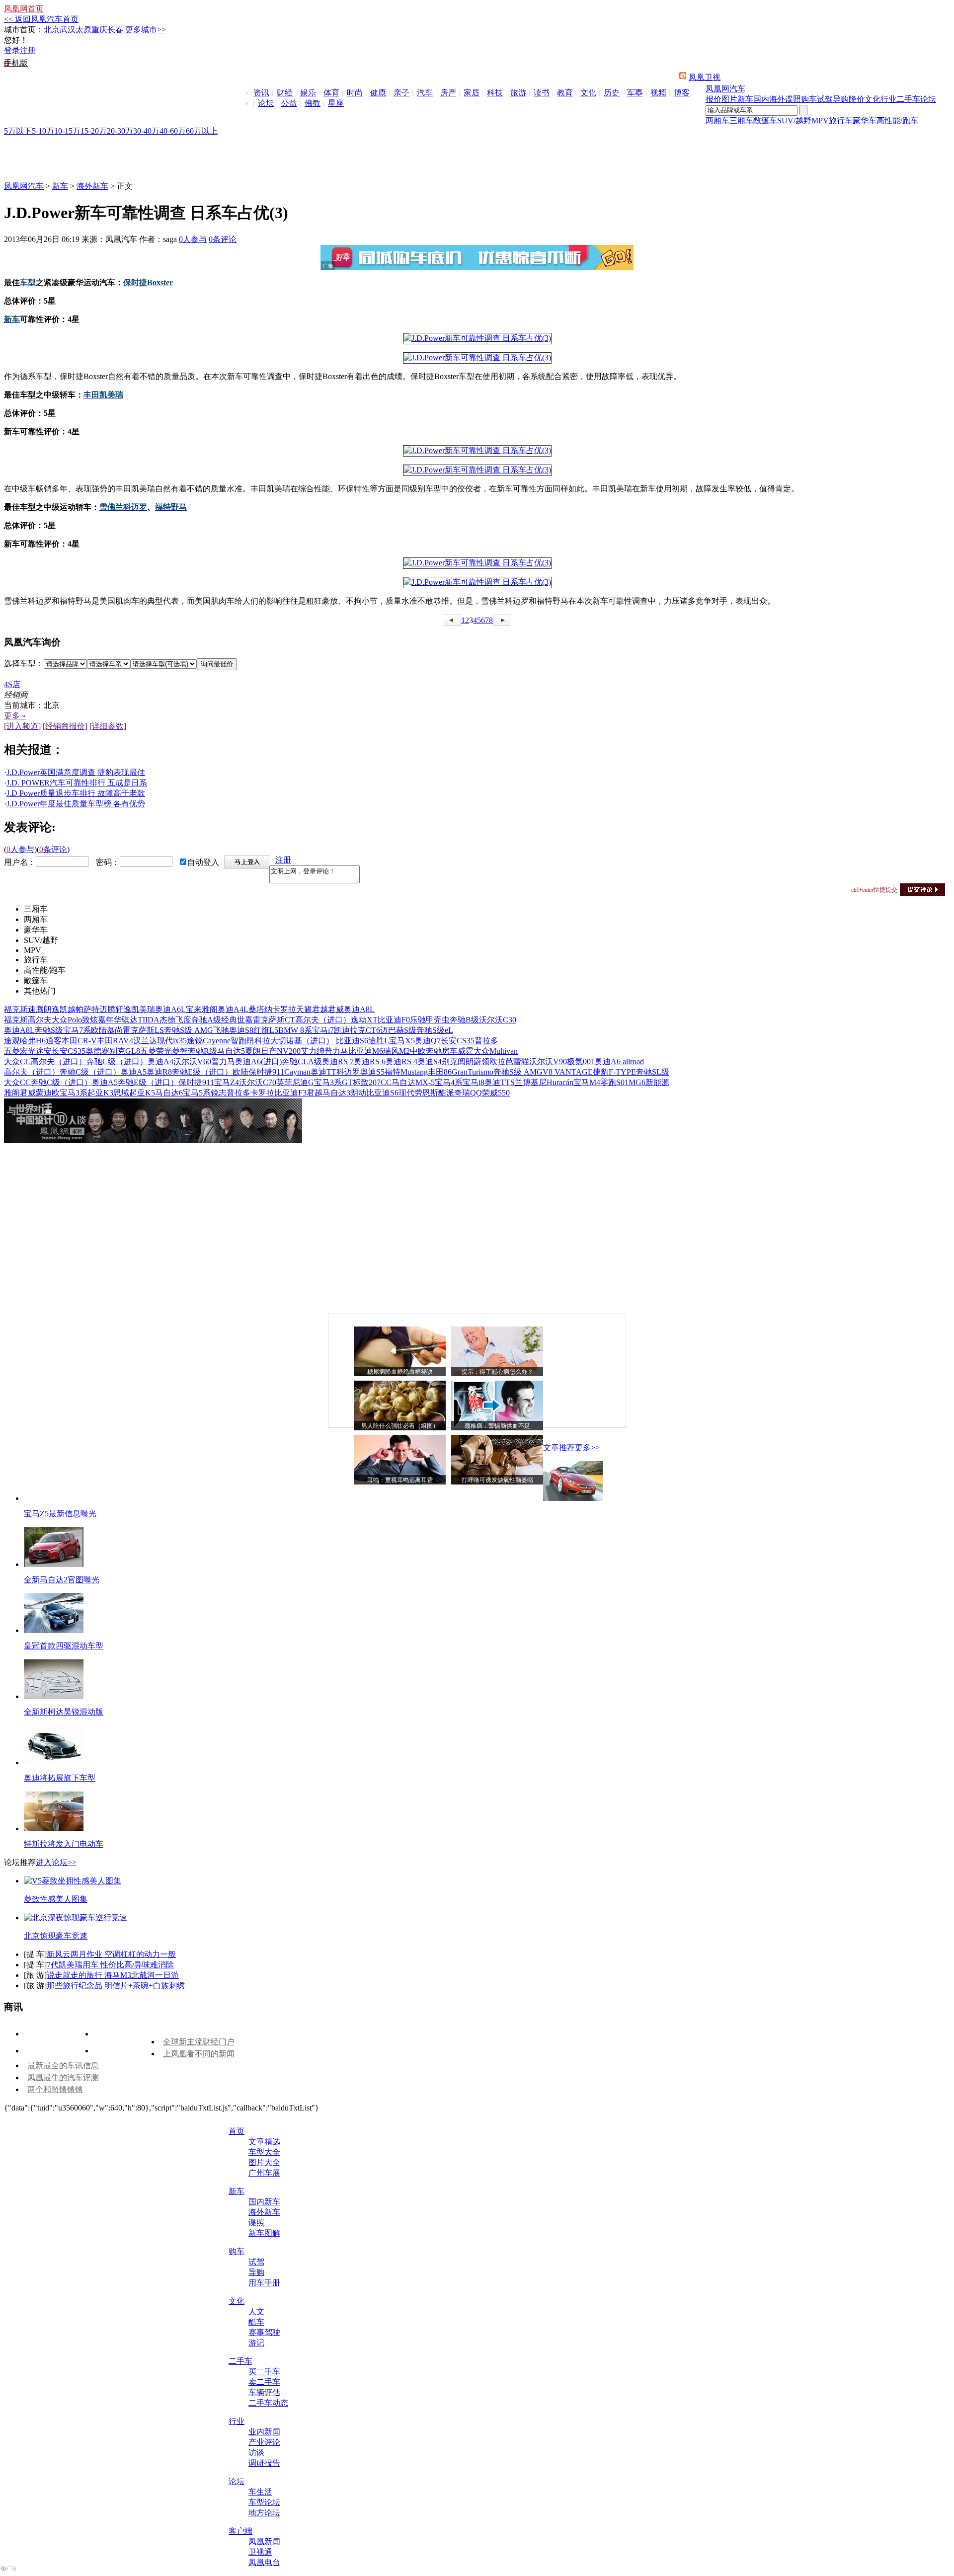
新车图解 (264, 2233)
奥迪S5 (372, 1072)
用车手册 (264, 2283)
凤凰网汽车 (725, 89)
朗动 (358, 1093)
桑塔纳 (260, 1009)
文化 (588, 93)
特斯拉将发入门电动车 (64, 1844)
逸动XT (364, 1020)
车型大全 (264, 2152)
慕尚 (115, 1030)
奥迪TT (323, 1072)
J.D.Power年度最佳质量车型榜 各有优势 (76, 804)
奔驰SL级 (653, 1072)
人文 (256, 2311)
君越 (320, 1009)
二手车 (908, 99)
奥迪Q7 (428, 1041)
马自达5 (231, 1051)
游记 (256, 2343)
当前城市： (24, 705)
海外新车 (92, 186)
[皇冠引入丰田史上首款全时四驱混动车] (54, 1630)
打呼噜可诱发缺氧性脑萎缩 (497, 1480)
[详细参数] (108, 726)
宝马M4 (587, 1082)
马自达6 (169, 1093)
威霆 (466, 1051)
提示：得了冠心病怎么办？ (497, 1372)
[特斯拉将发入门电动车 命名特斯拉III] (54, 1829)
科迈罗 (348, 1072)
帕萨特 (87, 1009)
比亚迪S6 (352, 1041)
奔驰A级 (206, 1020)
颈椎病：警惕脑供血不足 (497, 1426)
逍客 (54, 1041)
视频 (658, 93)
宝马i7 (323, 1030)
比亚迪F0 (394, 1020)
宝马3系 (74, 1093)
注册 (28, 50)
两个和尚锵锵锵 (55, 2089)
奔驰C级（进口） (117, 1061)
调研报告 (264, 2463)
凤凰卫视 (705, 77)
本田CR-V (79, 1041)
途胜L (379, 1041)
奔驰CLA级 (302, 1061)
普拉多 (486, 1041)
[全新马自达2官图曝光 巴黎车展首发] (54, 1564)
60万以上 (202, 131)
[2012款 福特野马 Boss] (477, 582)
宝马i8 (474, 1082)
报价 (714, 99)
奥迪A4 (160, 1061)
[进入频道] (22, 726)
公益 (289, 103)
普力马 (336, 1051)
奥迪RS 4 (401, 1061)
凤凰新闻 (264, 2541)
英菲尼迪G (295, 1082)
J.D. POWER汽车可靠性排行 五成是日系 (77, 783)
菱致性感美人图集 (56, 1899)
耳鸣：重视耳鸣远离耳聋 (400, 1480)
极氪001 (581, 1061)
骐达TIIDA (141, 1020)
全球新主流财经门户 (199, 2042)
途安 (44, 1051)
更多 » (15, 716)
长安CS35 (458, 1041)
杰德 (167, 1020)
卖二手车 (264, 2382)
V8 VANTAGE (568, 1072)
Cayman (297, 1072)
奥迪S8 (241, 1030)
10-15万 (67, 131)
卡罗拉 (284, 1009)
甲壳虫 (438, 1020)
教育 (565, 93)
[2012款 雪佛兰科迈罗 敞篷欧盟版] (477, 563)
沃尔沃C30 (498, 1020)
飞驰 (221, 1030)
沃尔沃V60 (192, 1061)
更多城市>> (146, 30)
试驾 (825, 99)
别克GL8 (125, 1051)
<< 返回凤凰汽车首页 (41, 19)
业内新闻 (264, 2432)
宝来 (194, 1009)
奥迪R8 (159, 1072)
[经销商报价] (65, 726)
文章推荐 (559, 1447)
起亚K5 (142, 1093)
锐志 (219, 1093)
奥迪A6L (170, 1009)
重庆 (99, 30)
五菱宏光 (20, 1051)
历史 (612, 93)
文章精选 (264, 2142)
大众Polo (67, 1020)
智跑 (238, 1041)
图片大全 (264, 2162)
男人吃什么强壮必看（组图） (400, 1426)
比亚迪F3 (290, 1093)
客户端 (240, 2531)
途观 (12, 1041)
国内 (761, 99)
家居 (472, 93)
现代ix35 (172, 1041)
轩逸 (123, 1009)
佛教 (313, 103)
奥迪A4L (233, 1009)
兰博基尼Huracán (544, 1082)
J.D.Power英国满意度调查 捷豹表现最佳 (76, 772)
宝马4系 (449, 1082)
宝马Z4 (227, 1082)
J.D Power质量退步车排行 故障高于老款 (76, 793)
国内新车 (264, 2202)
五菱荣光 (156, 1051)
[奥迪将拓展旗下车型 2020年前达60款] (54, 1762)
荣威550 (496, 1093)
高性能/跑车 (897, 120)
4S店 (12, 684)
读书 (542, 93)
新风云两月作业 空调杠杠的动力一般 (111, 1954)
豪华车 (865, 120)
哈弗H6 (33, 1041)
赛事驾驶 (264, 2332)
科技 (495, 93)
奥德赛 (97, 1051)
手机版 (16, 63)
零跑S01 (614, 1082)
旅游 (518, 93)
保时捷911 (266, 1072)
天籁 (304, 1009)
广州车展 (264, 2173)
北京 (52, 30)
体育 (331, 93)
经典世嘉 (237, 1020)
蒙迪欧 (48, 1093)
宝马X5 (402, 1041)
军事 (635, 93)
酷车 (256, 2322)
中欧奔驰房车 (434, 1051)
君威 (336, 1009)
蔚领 (481, 1061)
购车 (809, 99)
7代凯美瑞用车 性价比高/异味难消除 (110, 1965)
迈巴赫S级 (398, 1030)
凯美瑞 (143, 1009)
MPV (820, 120)
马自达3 (336, 1093)
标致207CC (372, 1082)
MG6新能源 (649, 1082)
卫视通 (260, 2552)
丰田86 (440, 1072)
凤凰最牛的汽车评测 (63, 2077)
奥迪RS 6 (370, 1061)
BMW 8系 (295, 1030)
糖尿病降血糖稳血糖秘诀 (400, 1372)
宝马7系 (77, 1030)
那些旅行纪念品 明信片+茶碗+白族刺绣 (116, 1986)
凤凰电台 (264, 2562)
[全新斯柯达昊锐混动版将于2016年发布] (54, 1696)
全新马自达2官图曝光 (62, 1580)
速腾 (36, 1009)
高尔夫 (40, 1020)
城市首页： (24, 30)
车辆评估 (264, 2392)
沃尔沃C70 (258, 1082)
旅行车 (841, 120)
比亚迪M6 (366, 1051)
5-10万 (43, 131)
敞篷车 (765, 120)
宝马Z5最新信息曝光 (60, 1514)
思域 (121, 1093)
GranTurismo (473, 1072)
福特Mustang (406, 1072)
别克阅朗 (458, 1061)
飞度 (183, 1020)
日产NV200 (281, 1051)
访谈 (256, 2453)
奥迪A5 (134, 1072)
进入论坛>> (56, 1862)
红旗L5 (266, 1030)
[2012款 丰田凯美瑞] (477, 450)
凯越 (68, 1009)
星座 (336, 103)
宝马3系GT (333, 1082)
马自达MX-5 (413, 1082)
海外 (777, 99)
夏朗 (253, 1051)
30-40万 (146, 131)
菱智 (180, 1051)
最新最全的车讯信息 (63, 2066)
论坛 (266, 103)
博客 (682, 93)
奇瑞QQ (468, 1093)
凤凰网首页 (24, 9)
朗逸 (52, 1009)
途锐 (195, 1041)
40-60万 (173, 131)
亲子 (401, 93)
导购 (841, 99)
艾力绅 (313, 1051)
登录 (12, 50)
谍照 (793, 99)
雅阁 (210, 1009)
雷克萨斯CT (274, 1020)
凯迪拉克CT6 (357, 1030)
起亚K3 (100, 1093)
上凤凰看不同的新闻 (199, 2054)
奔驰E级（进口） (202, 1072)
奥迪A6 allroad (619, 1061)
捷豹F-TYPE (614, 1072)
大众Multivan (496, 1051)
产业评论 (264, 2442)
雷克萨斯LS (143, 1030)
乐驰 (418, 1020)
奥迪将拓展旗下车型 (60, 1778)
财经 (285, 93)
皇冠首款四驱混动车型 (64, 1646)
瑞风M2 (397, 1051)
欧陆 (99, 1030)
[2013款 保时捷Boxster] (477, 338)
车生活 (260, 2492)
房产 (448, 93)
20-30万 (120, 131)
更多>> (587, 1447)
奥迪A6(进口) (258, 1061)
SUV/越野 (794, 120)
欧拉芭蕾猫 (509, 1061)
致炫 (90, 1020)
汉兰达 (145, 1041)
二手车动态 (268, 2403)
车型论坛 (264, 2502)
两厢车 (717, 120)
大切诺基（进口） (303, 1041)
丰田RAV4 (115, 1041)
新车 (745, 99)
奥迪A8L (359, 1009)
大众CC (17, 1061)
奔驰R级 (202, 1051)
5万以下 (18, 131)
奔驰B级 (464, 1020)
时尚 (355, 93)
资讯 (261, 93)
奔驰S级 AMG (189, 1030)
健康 (378, 93)
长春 (115, 30)
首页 (237, 2131)
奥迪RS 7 (338, 1061)
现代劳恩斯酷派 (426, 1093)
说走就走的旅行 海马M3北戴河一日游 (113, 1975)
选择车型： (24, 664)
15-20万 (94, 131)
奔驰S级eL (435, 1030)
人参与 (193, 239)
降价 (857, 99)
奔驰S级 (49, 1030)
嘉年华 (110, 1020)
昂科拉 (258, 1041)
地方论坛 (264, 2513)
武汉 (68, 30)
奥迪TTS (500, 1082)
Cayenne (217, 1041)
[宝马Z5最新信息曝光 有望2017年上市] (573, 1498)
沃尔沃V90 (548, 1061)
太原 (83, 30)
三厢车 (741, 120)
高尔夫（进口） (323, 1020)
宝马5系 (197, 1093)
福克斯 (16, 1009)
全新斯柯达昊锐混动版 (64, 1712)
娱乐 (308, 93)
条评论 (223, 239)
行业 (888, 99)
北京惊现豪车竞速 (56, 1936)
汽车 (425, 93)
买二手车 (264, 2372)
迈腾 (107, 1009)
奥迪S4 (430, 1061)
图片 (729, 99)
